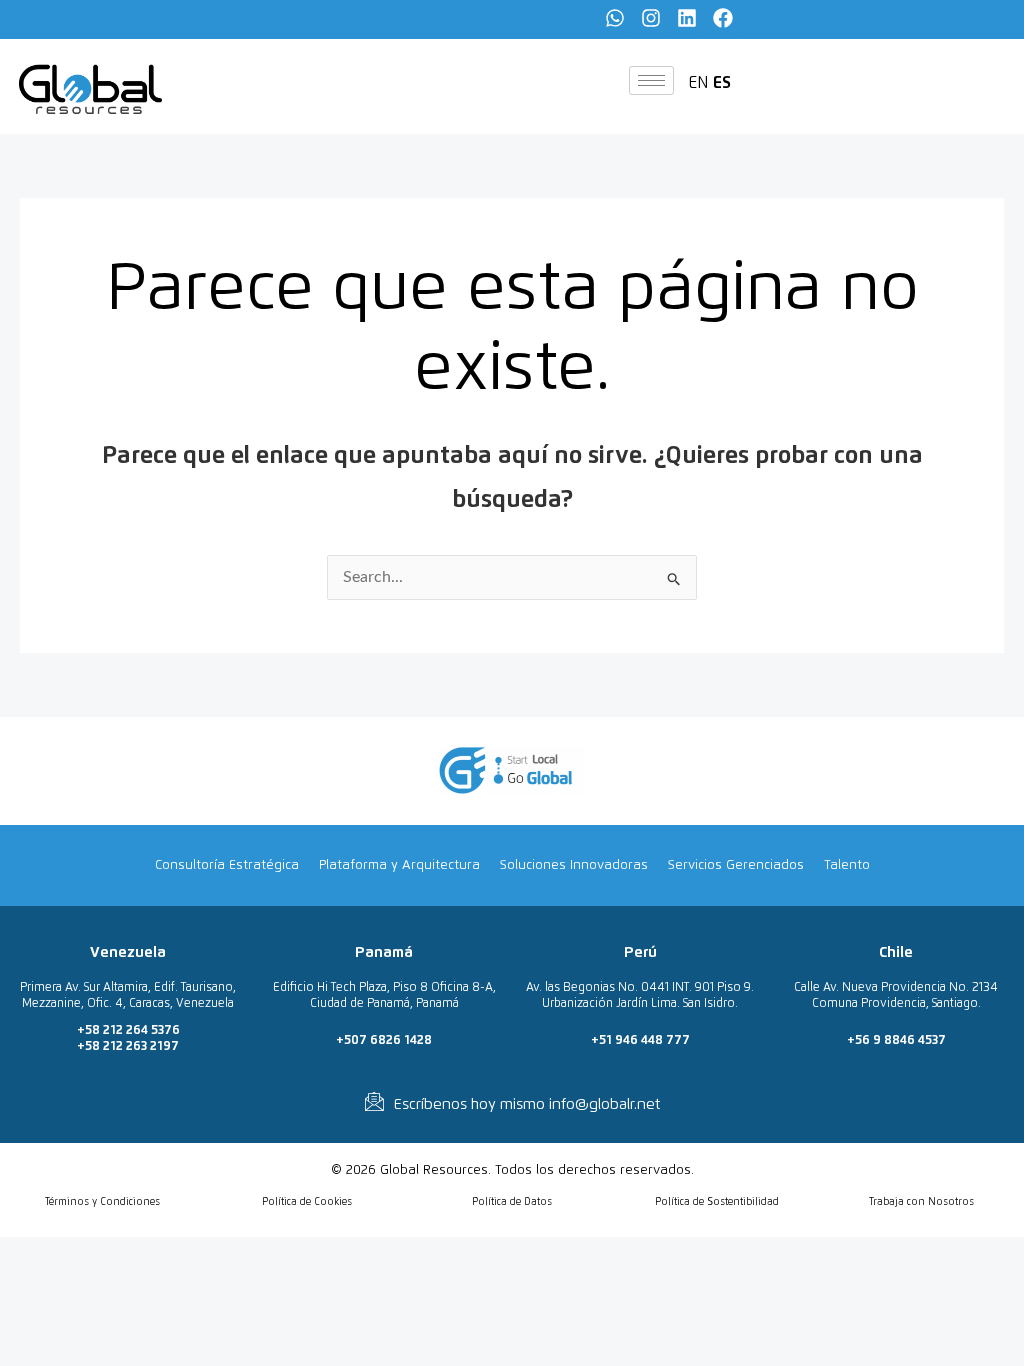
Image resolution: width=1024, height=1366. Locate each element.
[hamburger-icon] (651, 80)
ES (722, 83)
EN (698, 83)
